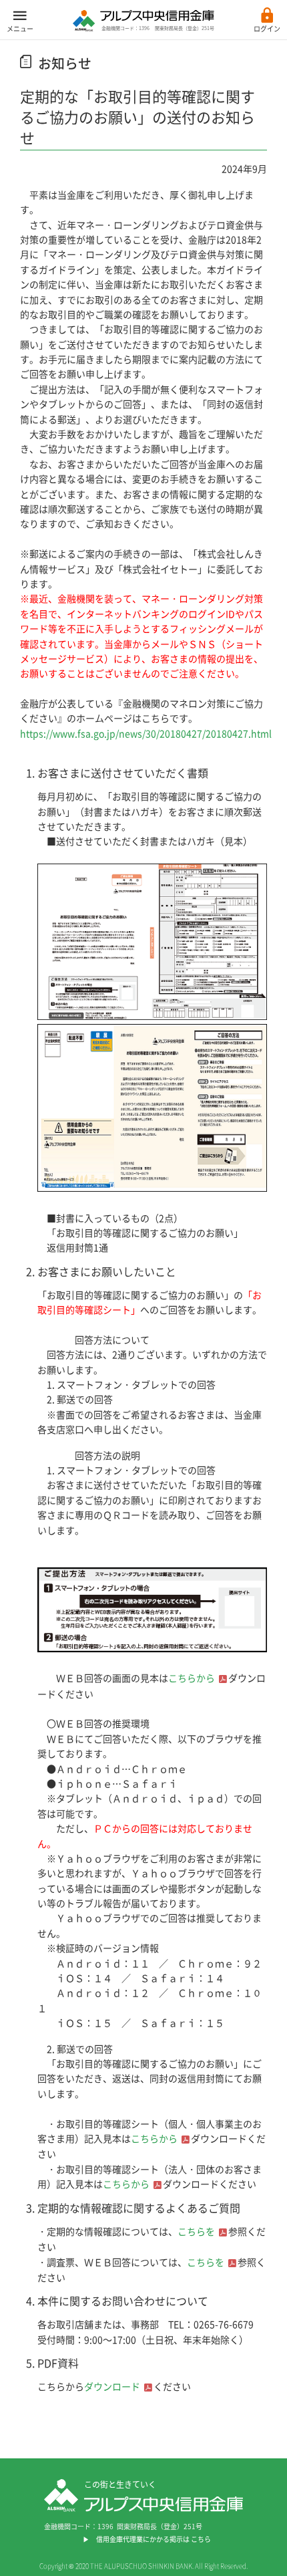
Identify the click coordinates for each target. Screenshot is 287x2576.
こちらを (196, 2231)
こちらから (192, 1678)
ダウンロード (112, 2386)
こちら (201, 2539)
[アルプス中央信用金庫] (143, 27)
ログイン (267, 28)
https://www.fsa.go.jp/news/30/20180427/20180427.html (146, 733)
